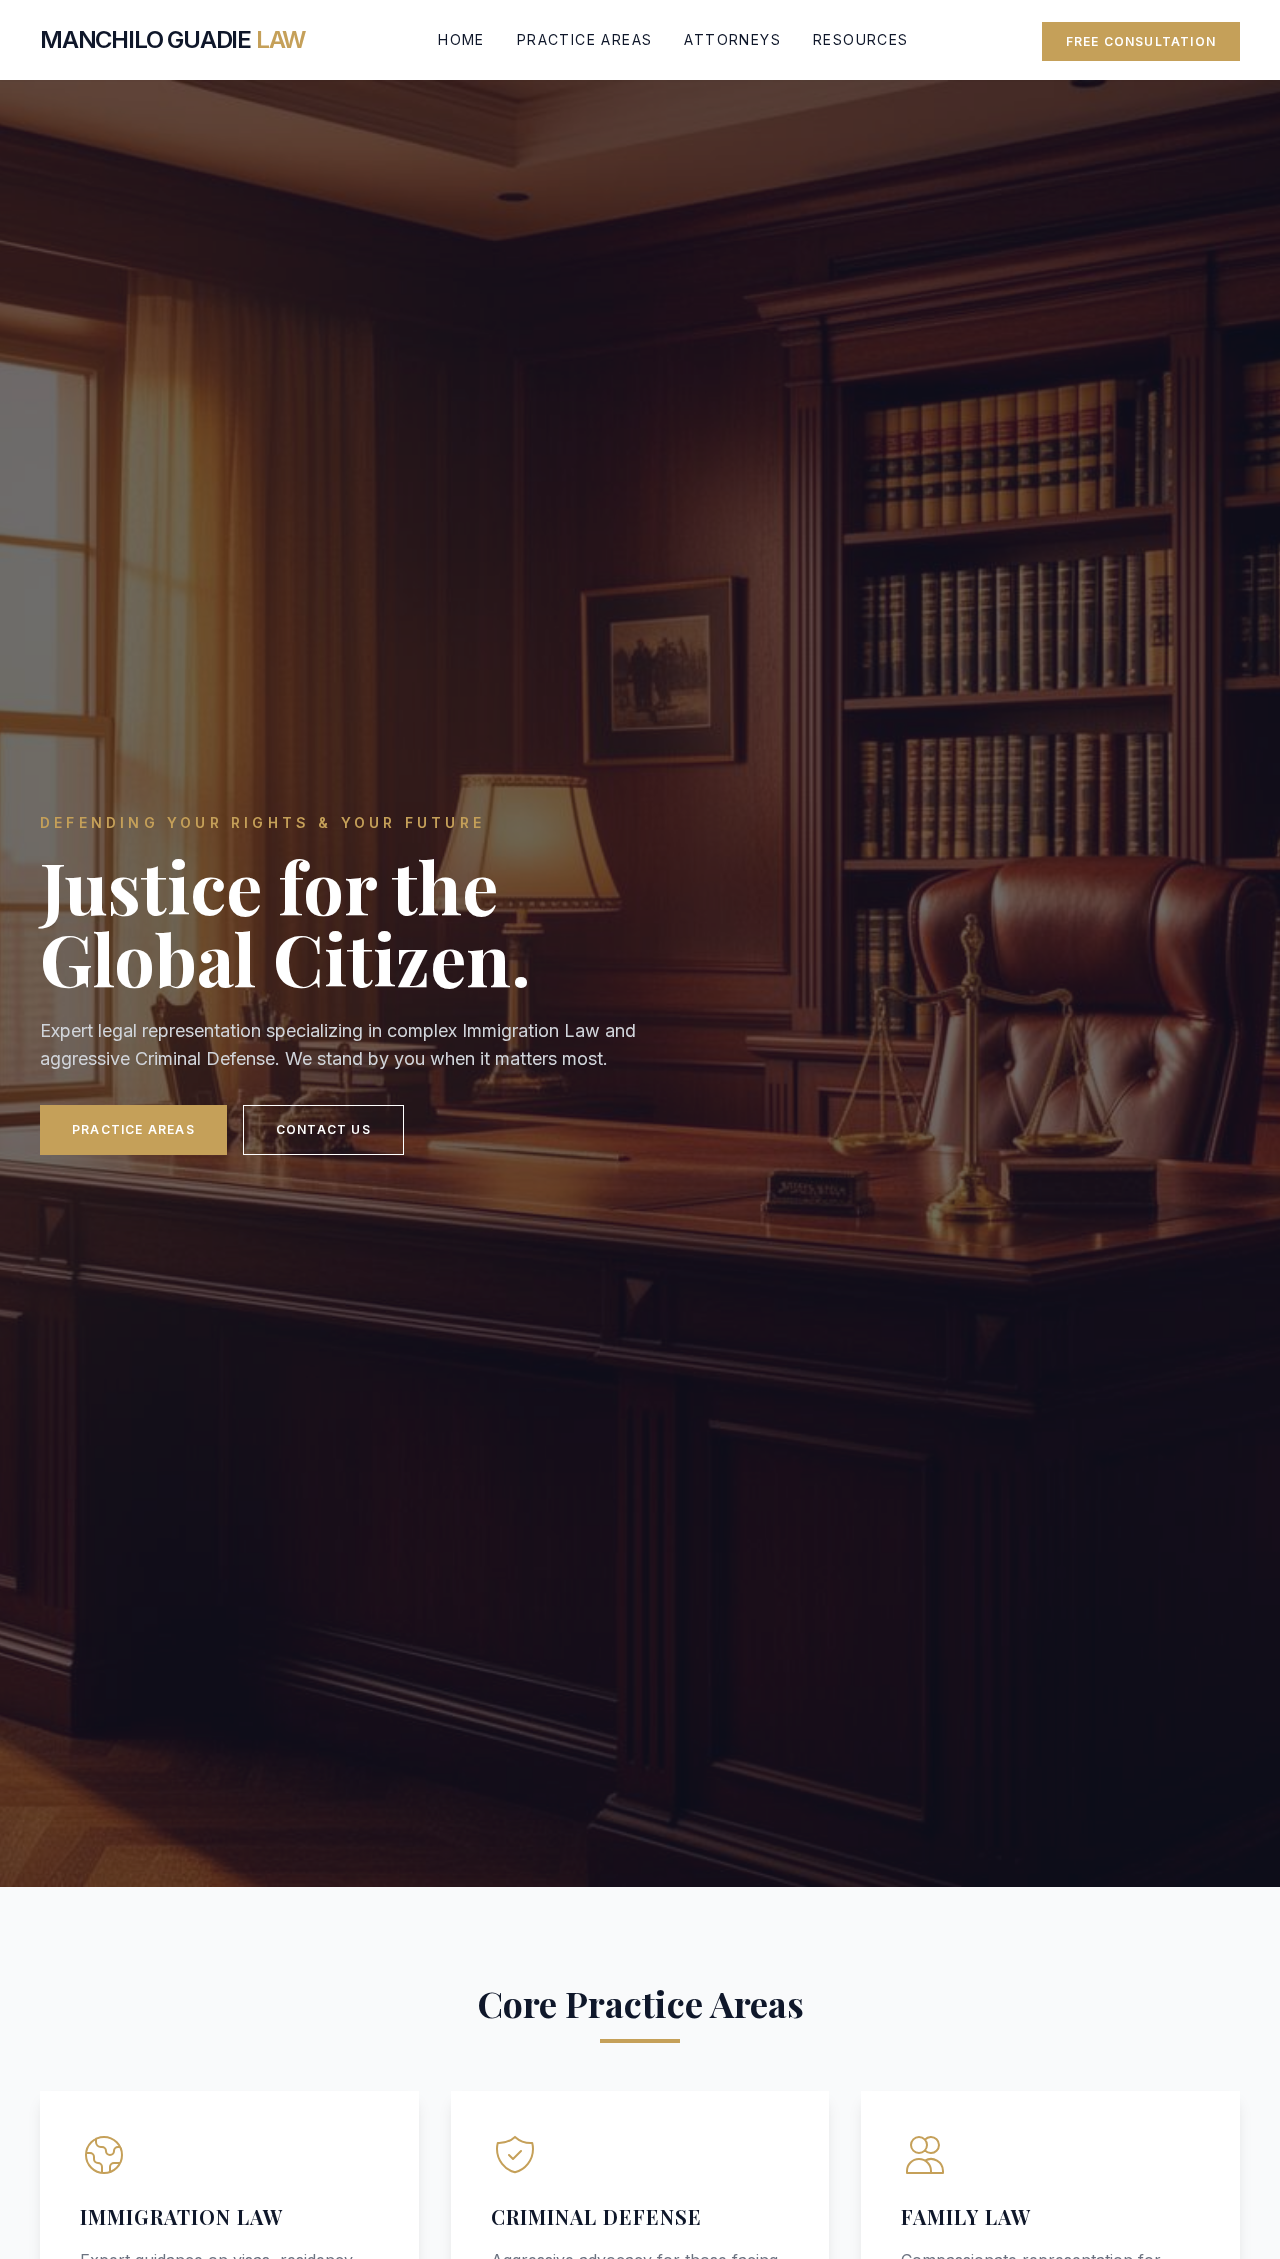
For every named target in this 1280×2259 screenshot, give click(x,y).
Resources (861, 39)
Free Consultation (1141, 41)
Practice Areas (585, 39)
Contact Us (323, 1129)
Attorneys (732, 39)
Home (461, 39)
